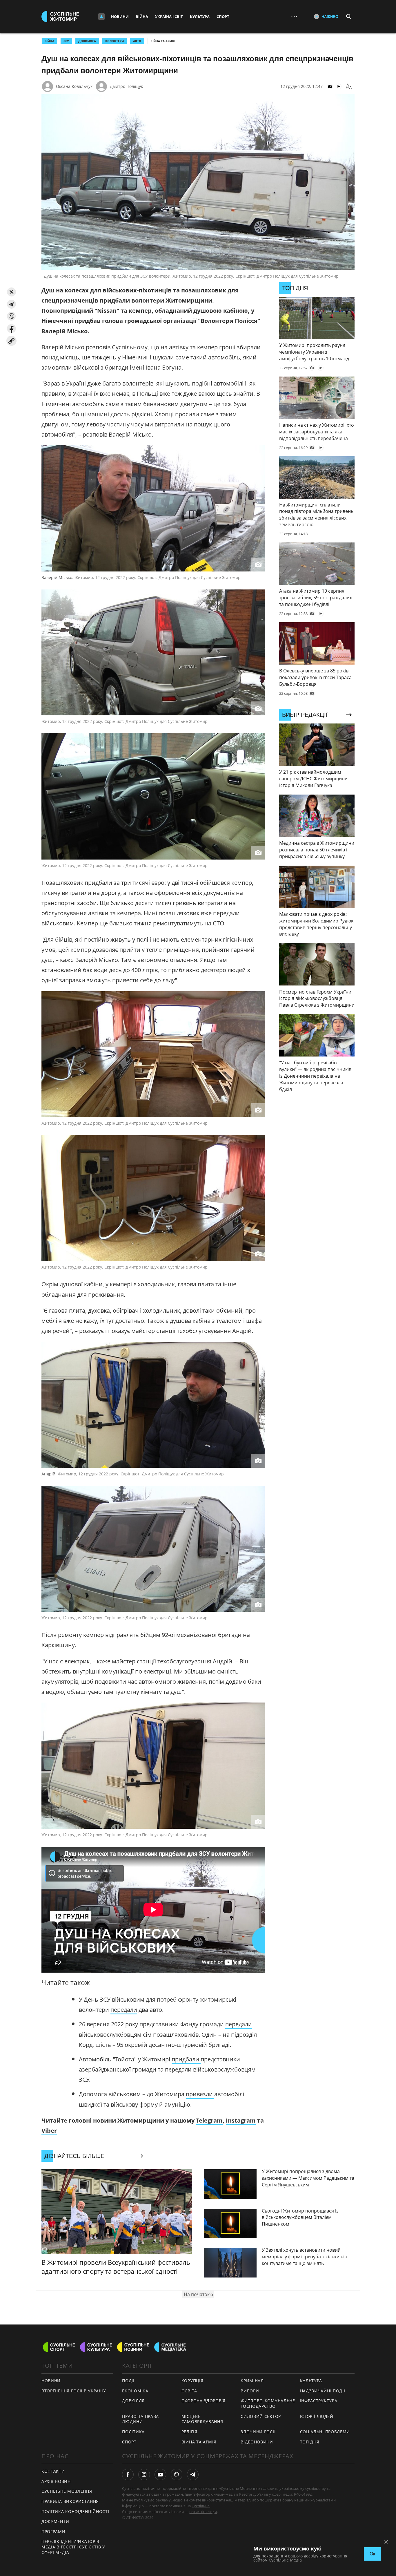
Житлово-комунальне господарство (268, 2403)
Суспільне (201, 2506)
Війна (142, 17)
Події (128, 2381)
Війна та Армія (163, 41)
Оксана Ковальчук (74, 86)
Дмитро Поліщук (126, 86)
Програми (53, 2531)
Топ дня (310, 2442)
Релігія (189, 2432)
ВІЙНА (49, 41)
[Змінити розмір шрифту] (349, 86)
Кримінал (252, 2381)
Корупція (192, 2381)
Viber (49, 2131)
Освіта (189, 2391)
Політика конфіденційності (75, 2511)
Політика (133, 2432)
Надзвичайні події (323, 2391)
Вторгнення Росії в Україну (74, 2391)
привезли (200, 2094)
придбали (186, 2059)
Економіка (135, 2391)
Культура (200, 17)
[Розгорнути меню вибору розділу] (101, 17)
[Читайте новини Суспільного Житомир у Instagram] (144, 2474)
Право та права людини (140, 2419)
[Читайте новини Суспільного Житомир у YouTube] (160, 2474)
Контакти (53, 2471)
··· (294, 16)
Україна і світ (169, 17)
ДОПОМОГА (87, 41)
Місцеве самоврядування (202, 2419)
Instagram (241, 2120)
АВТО (137, 41)
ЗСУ (66, 41)
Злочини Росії (258, 2432)
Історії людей (317, 2416)
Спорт (223, 17)
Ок (372, 2554)
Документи (55, 2521)
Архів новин (56, 2481)
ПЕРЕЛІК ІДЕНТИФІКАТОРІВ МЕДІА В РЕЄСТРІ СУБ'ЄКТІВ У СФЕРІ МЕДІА (73, 2547)
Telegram (209, 2120)
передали (124, 2010)
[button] (11, 292)
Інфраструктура (319, 2401)
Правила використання (70, 2501)
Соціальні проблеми (325, 2432)
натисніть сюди (203, 2512)
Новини (120, 17)
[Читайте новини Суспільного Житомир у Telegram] (193, 2474)
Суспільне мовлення (67, 2491)
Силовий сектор (261, 2416)
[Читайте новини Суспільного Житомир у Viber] (177, 2474)
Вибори (250, 2391)
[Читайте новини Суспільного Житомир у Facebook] (128, 2474)
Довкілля (133, 2401)
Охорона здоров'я (204, 2401)
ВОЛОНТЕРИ (115, 41)
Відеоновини (257, 2442)
